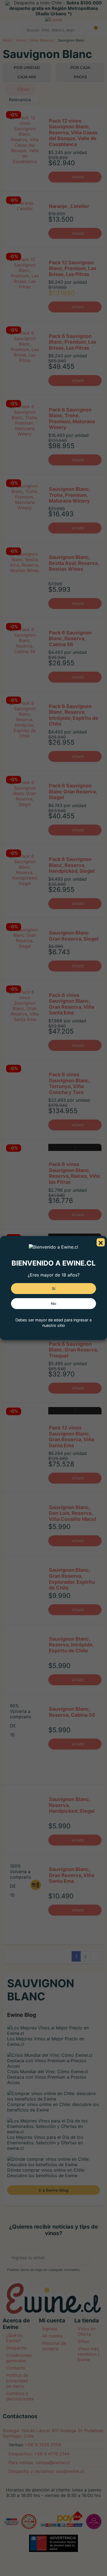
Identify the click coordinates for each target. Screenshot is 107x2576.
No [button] (54, 1304)
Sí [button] (54, 1289)
